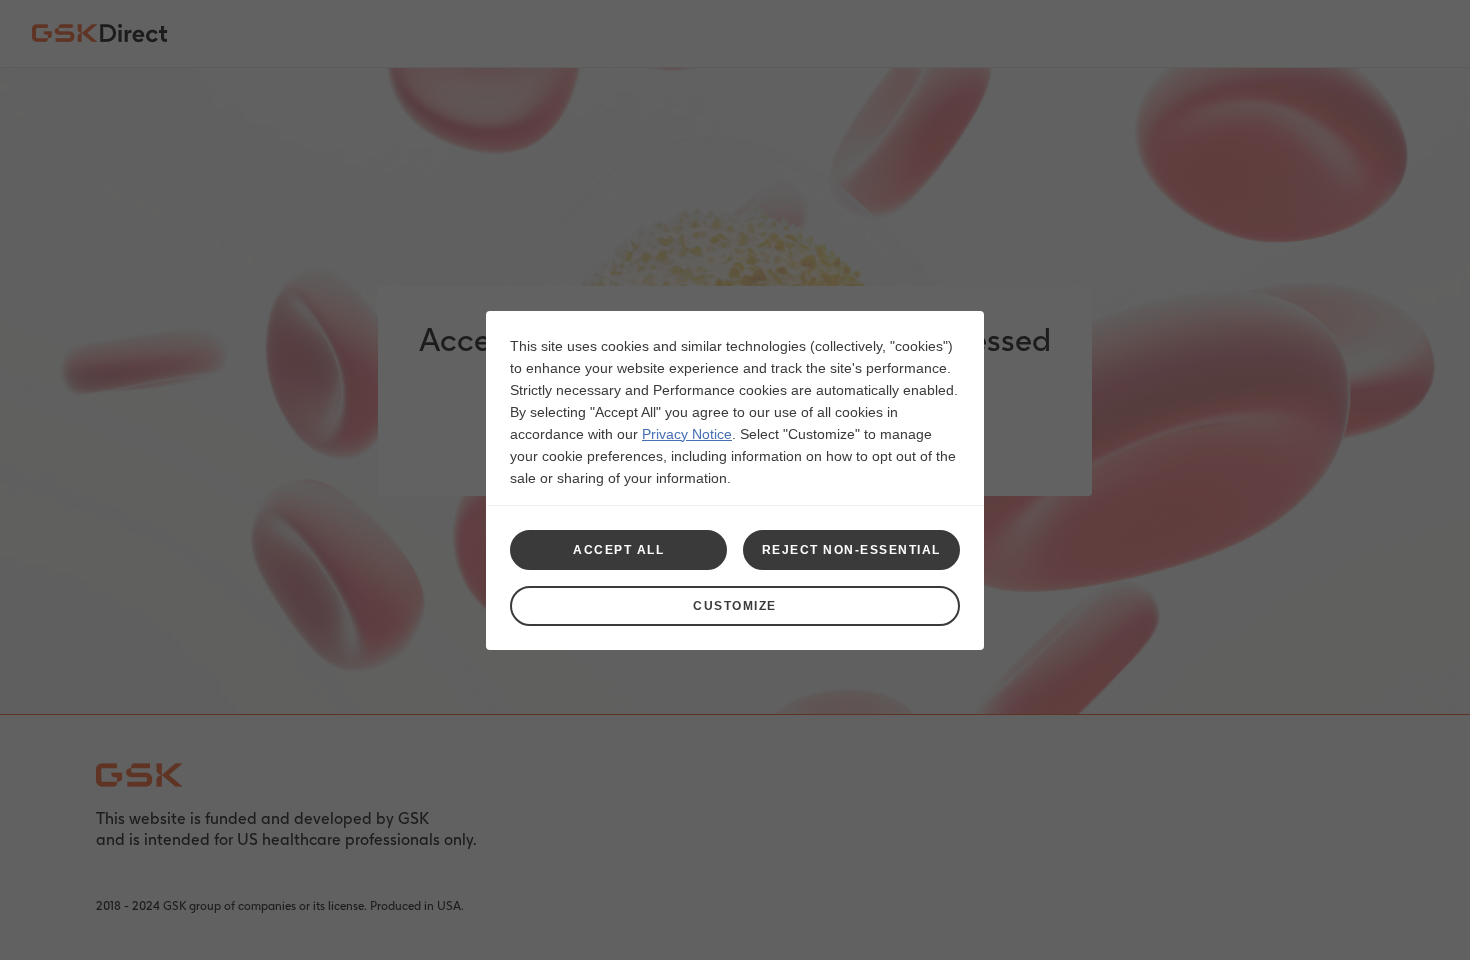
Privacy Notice (687, 434)
